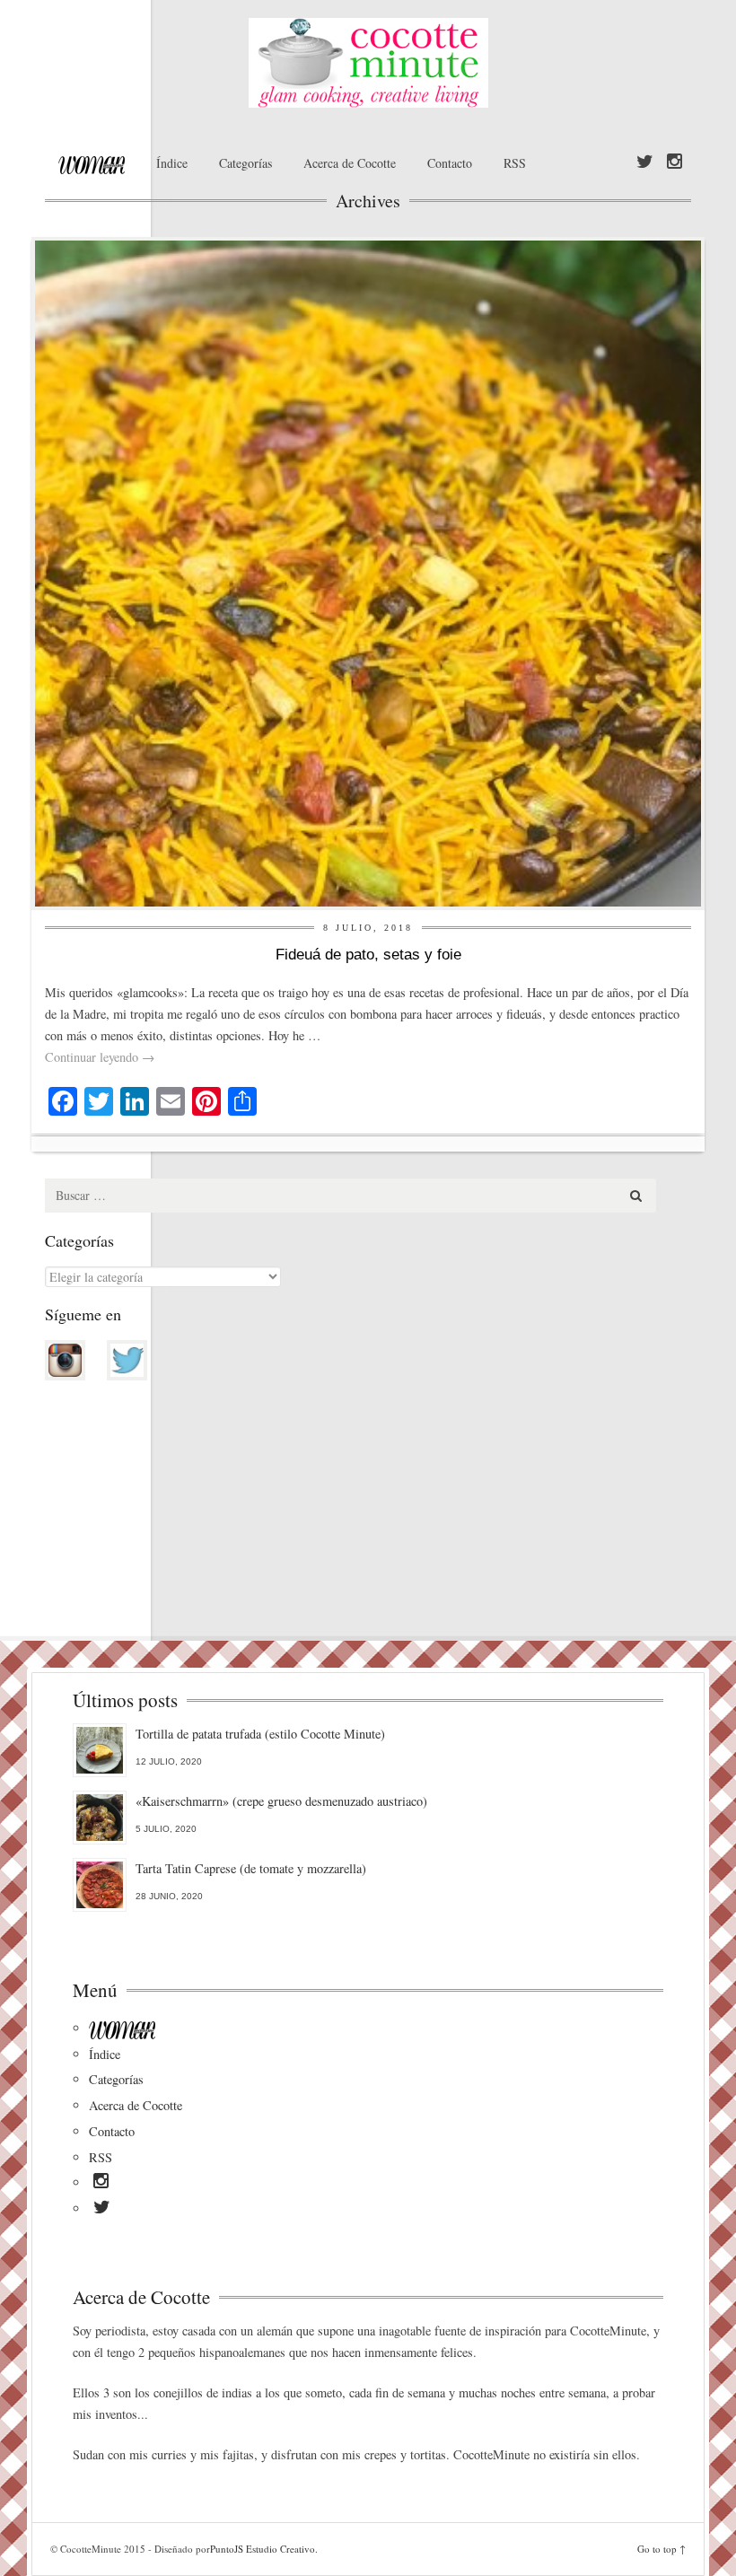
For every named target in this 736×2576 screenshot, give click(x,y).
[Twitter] (645, 162)
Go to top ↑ (662, 2549)
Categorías (245, 163)
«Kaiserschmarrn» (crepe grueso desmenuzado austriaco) (281, 1801)
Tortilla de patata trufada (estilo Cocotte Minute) (260, 1734)
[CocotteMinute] (368, 63)
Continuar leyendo (100, 1057)
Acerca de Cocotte (350, 163)
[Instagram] (675, 162)
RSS (515, 163)
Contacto (450, 163)
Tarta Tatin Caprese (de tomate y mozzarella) (251, 1868)
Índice (172, 163)
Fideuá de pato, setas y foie (368, 955)
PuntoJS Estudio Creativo (263, 2549)
